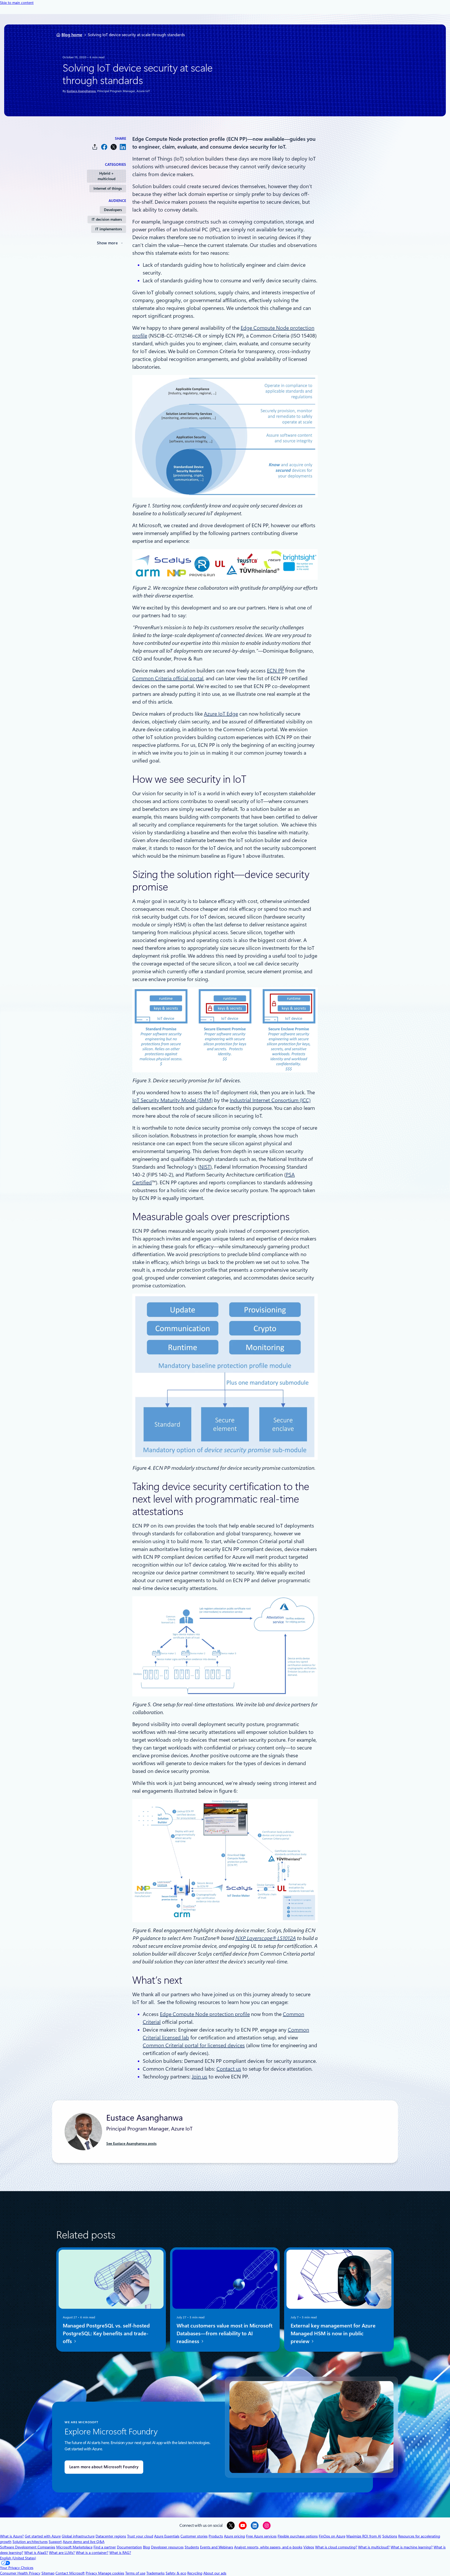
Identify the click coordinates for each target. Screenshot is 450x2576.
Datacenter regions (111, 2536)
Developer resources (167, 2547)
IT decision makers (107, 219)
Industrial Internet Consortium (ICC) (270, 1100)
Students (192, 2547)
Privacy (92, 2573)
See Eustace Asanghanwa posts (131, 2144)
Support (55, 2542)
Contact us (229, 2069)
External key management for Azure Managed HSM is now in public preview (333, 2333)
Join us (199, 2077)
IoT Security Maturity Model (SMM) (173, 1100)
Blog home (72, 35)
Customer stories (194, 2536)
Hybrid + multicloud (107, 176)
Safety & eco (176, 2573)
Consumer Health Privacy (20, 2573)
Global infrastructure (78, 2536)
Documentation (129, 2547)
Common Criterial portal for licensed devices (194, 2045)
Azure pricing (235, 2536)
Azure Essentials (167, 2536)
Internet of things (108, 188)
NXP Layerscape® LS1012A (265, 1938)
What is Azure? (12, 2536)
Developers (113, 210)
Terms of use (135, 2573)
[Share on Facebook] (104, 147)
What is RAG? (120, 2553)
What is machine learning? (412, 2547)
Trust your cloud (140, 2536)
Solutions (390, 2536)
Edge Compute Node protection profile (205, 2014)
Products (216, 2536)
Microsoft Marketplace (74, 2547)
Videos (309, 2547)
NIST (205, 1167)
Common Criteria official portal (168, 678)
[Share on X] (114, 147)
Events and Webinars (217, 2547)
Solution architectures (30, 2542)
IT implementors (109, 229)
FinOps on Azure (332, 2536)
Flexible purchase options (298, 2536)
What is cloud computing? (336, 2547)
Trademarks (155, 2573)
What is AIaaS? (36, 2553)
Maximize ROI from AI (364, 2536)
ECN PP (275, 671)
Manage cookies (111, 2573)
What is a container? (92, 2553)
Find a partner (105, 2547)
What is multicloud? (374, 2547)
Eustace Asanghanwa (81, 91)
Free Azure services (261, 2536)
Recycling (195, 2573)
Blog (146, 2547)
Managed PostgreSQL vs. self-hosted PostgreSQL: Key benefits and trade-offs (106, 2333)
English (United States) (18, 2558)
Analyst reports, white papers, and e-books (268, 2547)
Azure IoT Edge (221, 714)
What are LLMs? (62, 2553)
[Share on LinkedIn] (123, 147)
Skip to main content (17, 3)
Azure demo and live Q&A (84, 2542)
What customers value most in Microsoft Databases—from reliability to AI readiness (224, 2333)
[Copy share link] (95, 147)
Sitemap (48, 2573)
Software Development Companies (28, 2547)
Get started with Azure (43, 2536)
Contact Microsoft (70, 2573)
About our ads (215, 2573)
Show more (107, 243)
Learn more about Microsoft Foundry (104, 2467)
